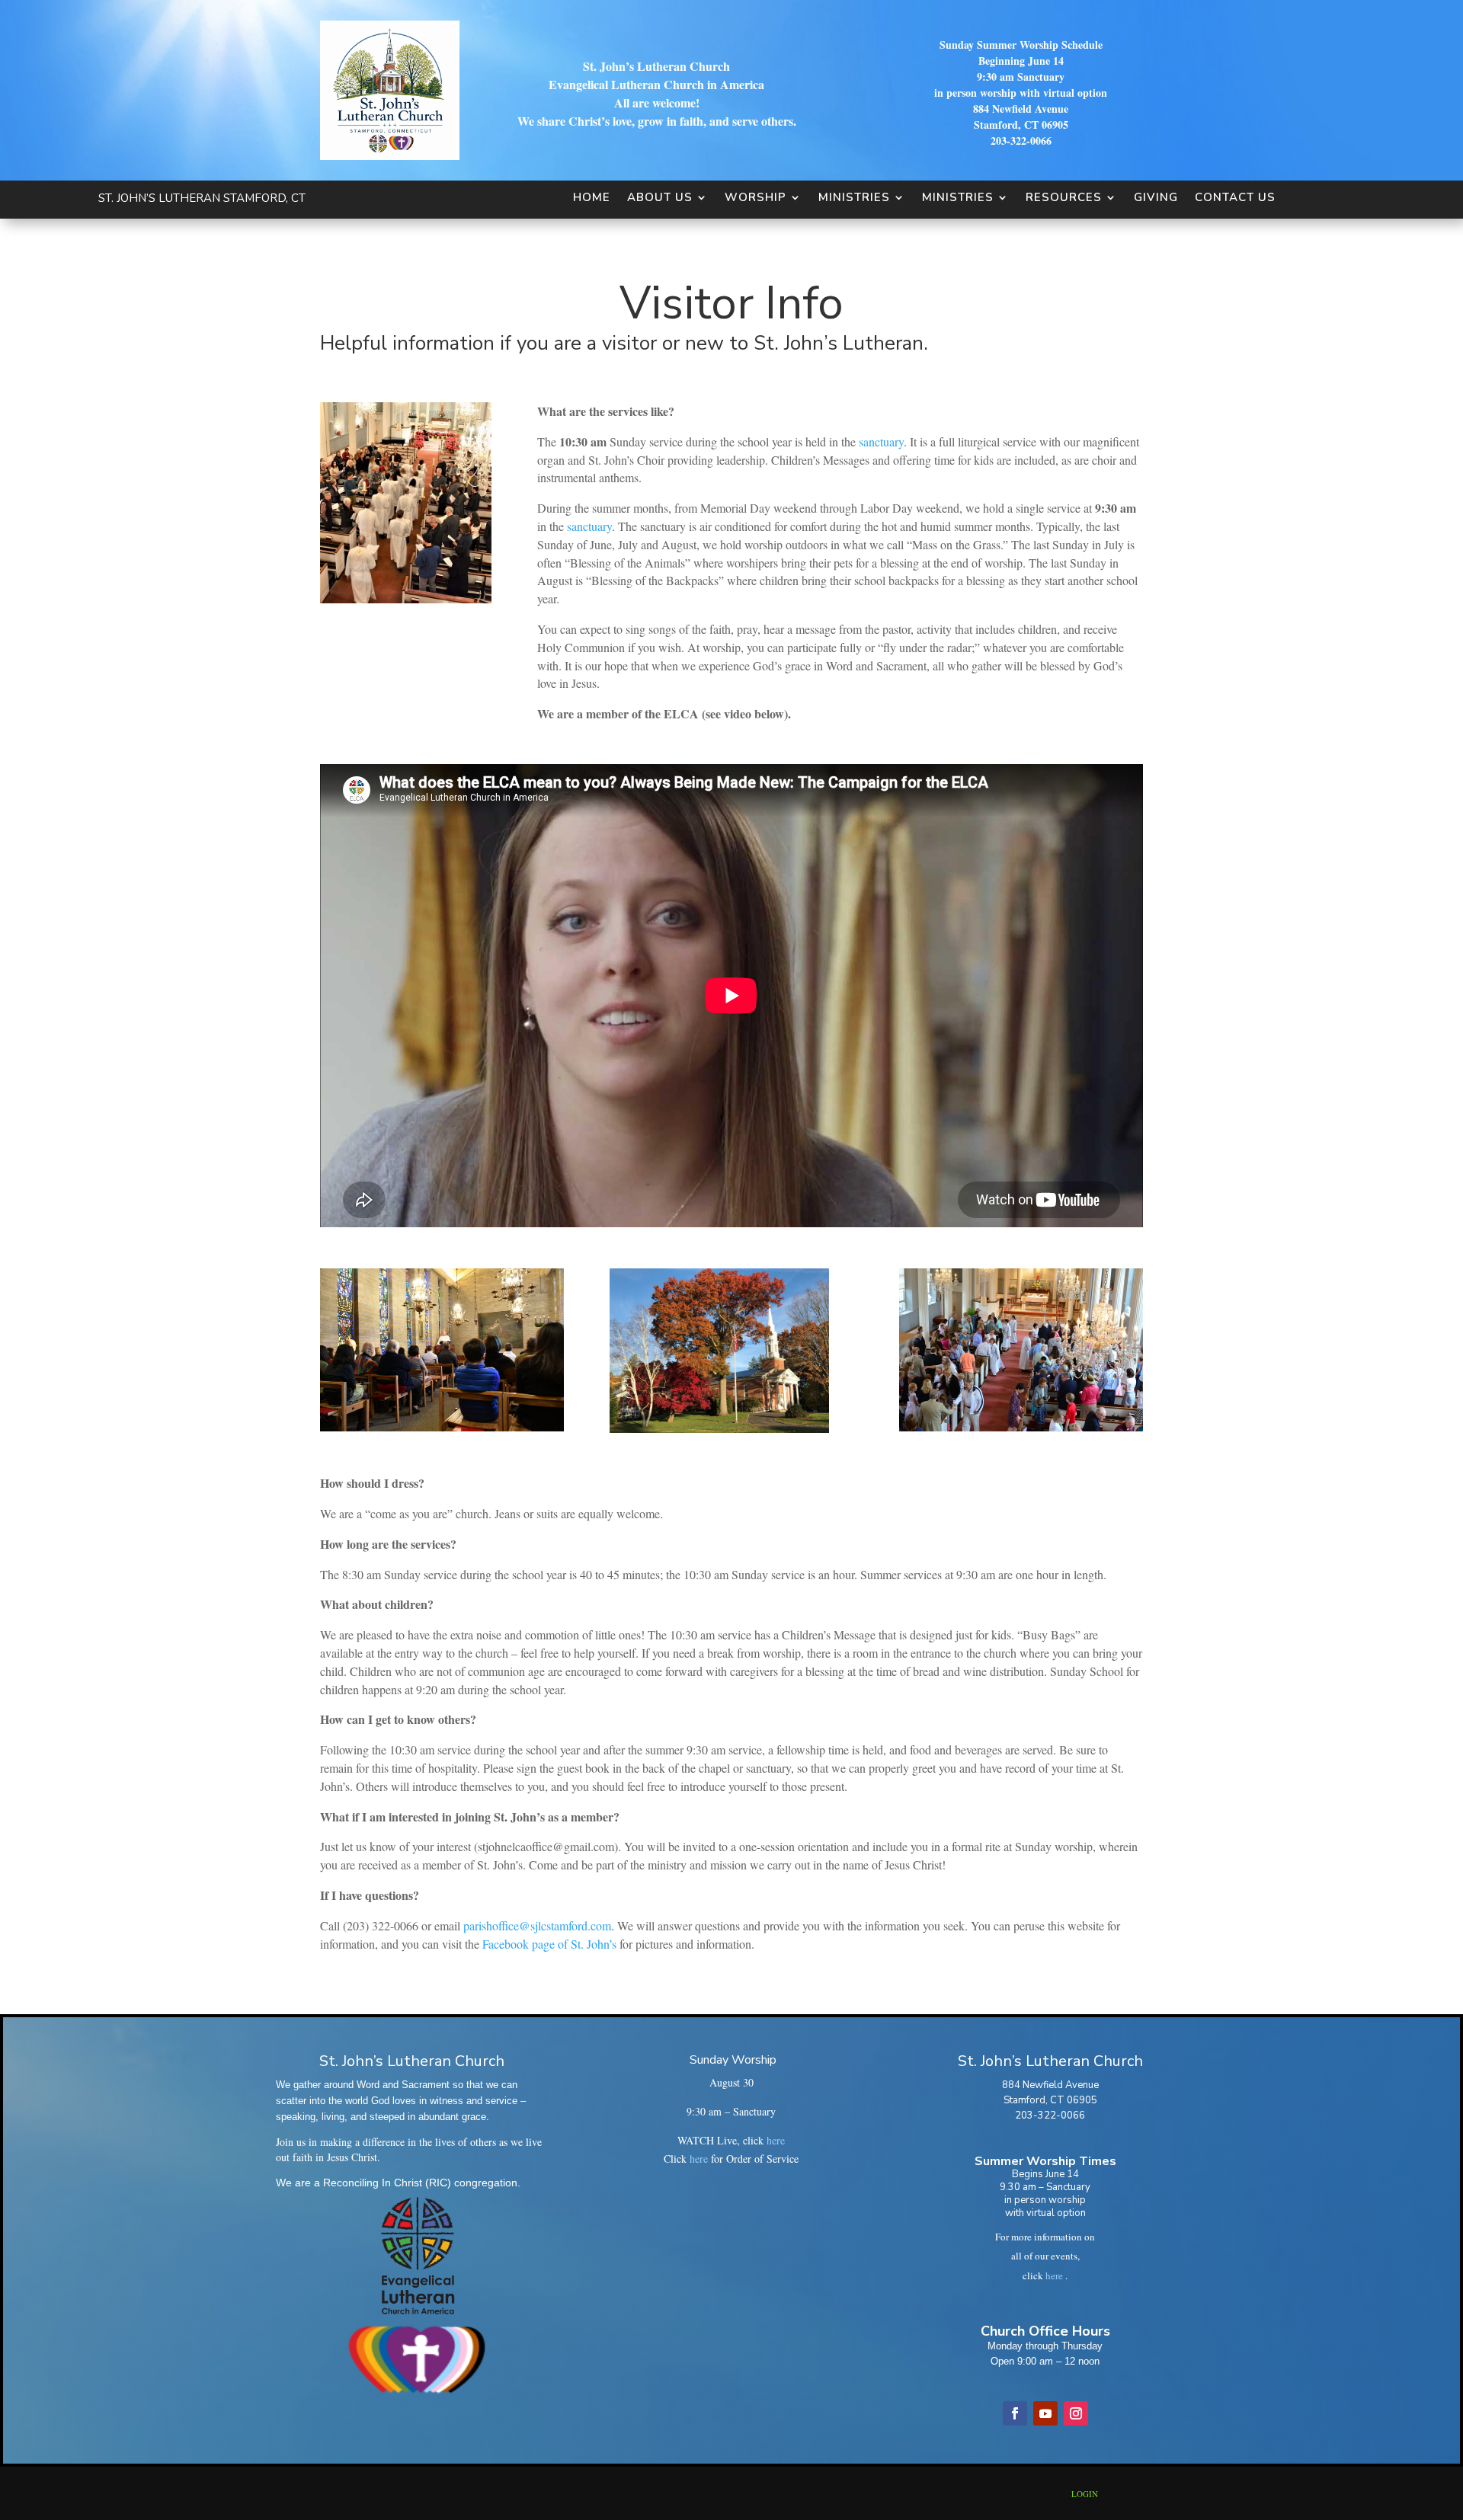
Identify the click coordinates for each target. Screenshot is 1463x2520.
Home (592, 197)
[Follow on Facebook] (1015, 2413)
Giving (1156, 197)
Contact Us (1235, 197)
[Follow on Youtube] (1045, 2413)
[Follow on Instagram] (1076, 2413)
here (776, 2140)
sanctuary (881, 441)
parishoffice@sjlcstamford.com (537, 1925)
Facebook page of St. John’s (549, 1944)
